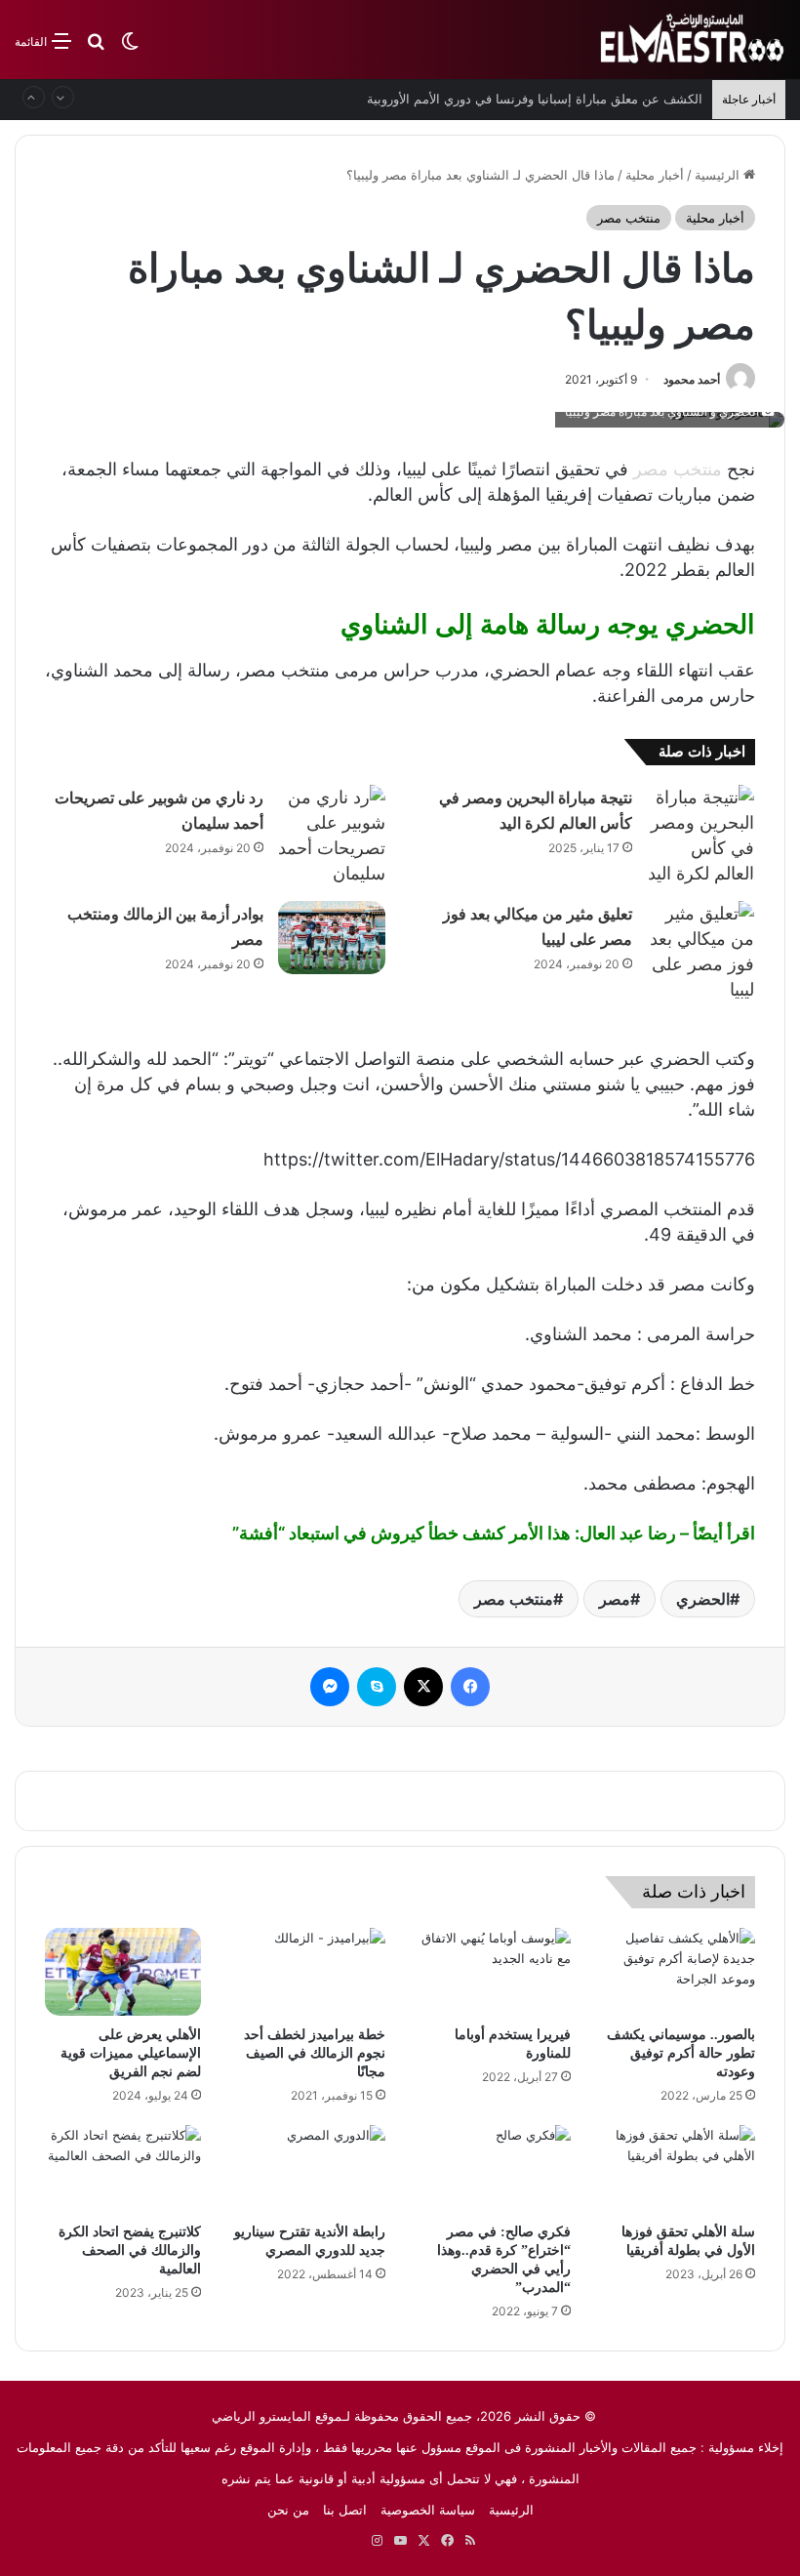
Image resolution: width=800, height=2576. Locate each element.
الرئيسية (719, 175)
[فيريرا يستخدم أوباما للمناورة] (493, 1972)
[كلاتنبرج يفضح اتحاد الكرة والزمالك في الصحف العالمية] (123, 2169)
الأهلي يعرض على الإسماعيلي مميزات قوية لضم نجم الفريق (131, 2053)
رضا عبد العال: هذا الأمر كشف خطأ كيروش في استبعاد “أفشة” (454, 1533)
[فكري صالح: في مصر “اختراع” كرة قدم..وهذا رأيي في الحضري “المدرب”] (493, 2169)
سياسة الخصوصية (428, 2510)
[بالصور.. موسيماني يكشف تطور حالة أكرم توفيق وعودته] (678, 1972)
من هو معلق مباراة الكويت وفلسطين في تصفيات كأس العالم (539, 106)
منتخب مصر (629, 218)
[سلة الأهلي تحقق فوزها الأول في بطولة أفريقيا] (678, 2169)
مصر (615, 1599)
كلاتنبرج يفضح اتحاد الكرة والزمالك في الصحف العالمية (130, 2250)
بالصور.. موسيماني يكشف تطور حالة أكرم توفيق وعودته (681, 2053)
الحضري (703, 1599)
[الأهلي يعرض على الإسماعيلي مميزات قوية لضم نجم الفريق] (123, 1972)
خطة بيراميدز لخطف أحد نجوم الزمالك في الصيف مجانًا (315, 2053)
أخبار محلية (655, 175)
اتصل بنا (345, 2510)
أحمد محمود (692, 379)
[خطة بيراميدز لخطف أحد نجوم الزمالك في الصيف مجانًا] (308, 1972)
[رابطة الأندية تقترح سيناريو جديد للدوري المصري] (308, 2169)
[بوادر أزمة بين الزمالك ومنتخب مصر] (332, 938)
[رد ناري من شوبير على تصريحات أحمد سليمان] (332, 836)
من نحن (288, 2510)
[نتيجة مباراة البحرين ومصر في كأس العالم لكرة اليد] (700, 836)
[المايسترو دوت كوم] (693, 40)
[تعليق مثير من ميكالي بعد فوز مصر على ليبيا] (700, 952)
